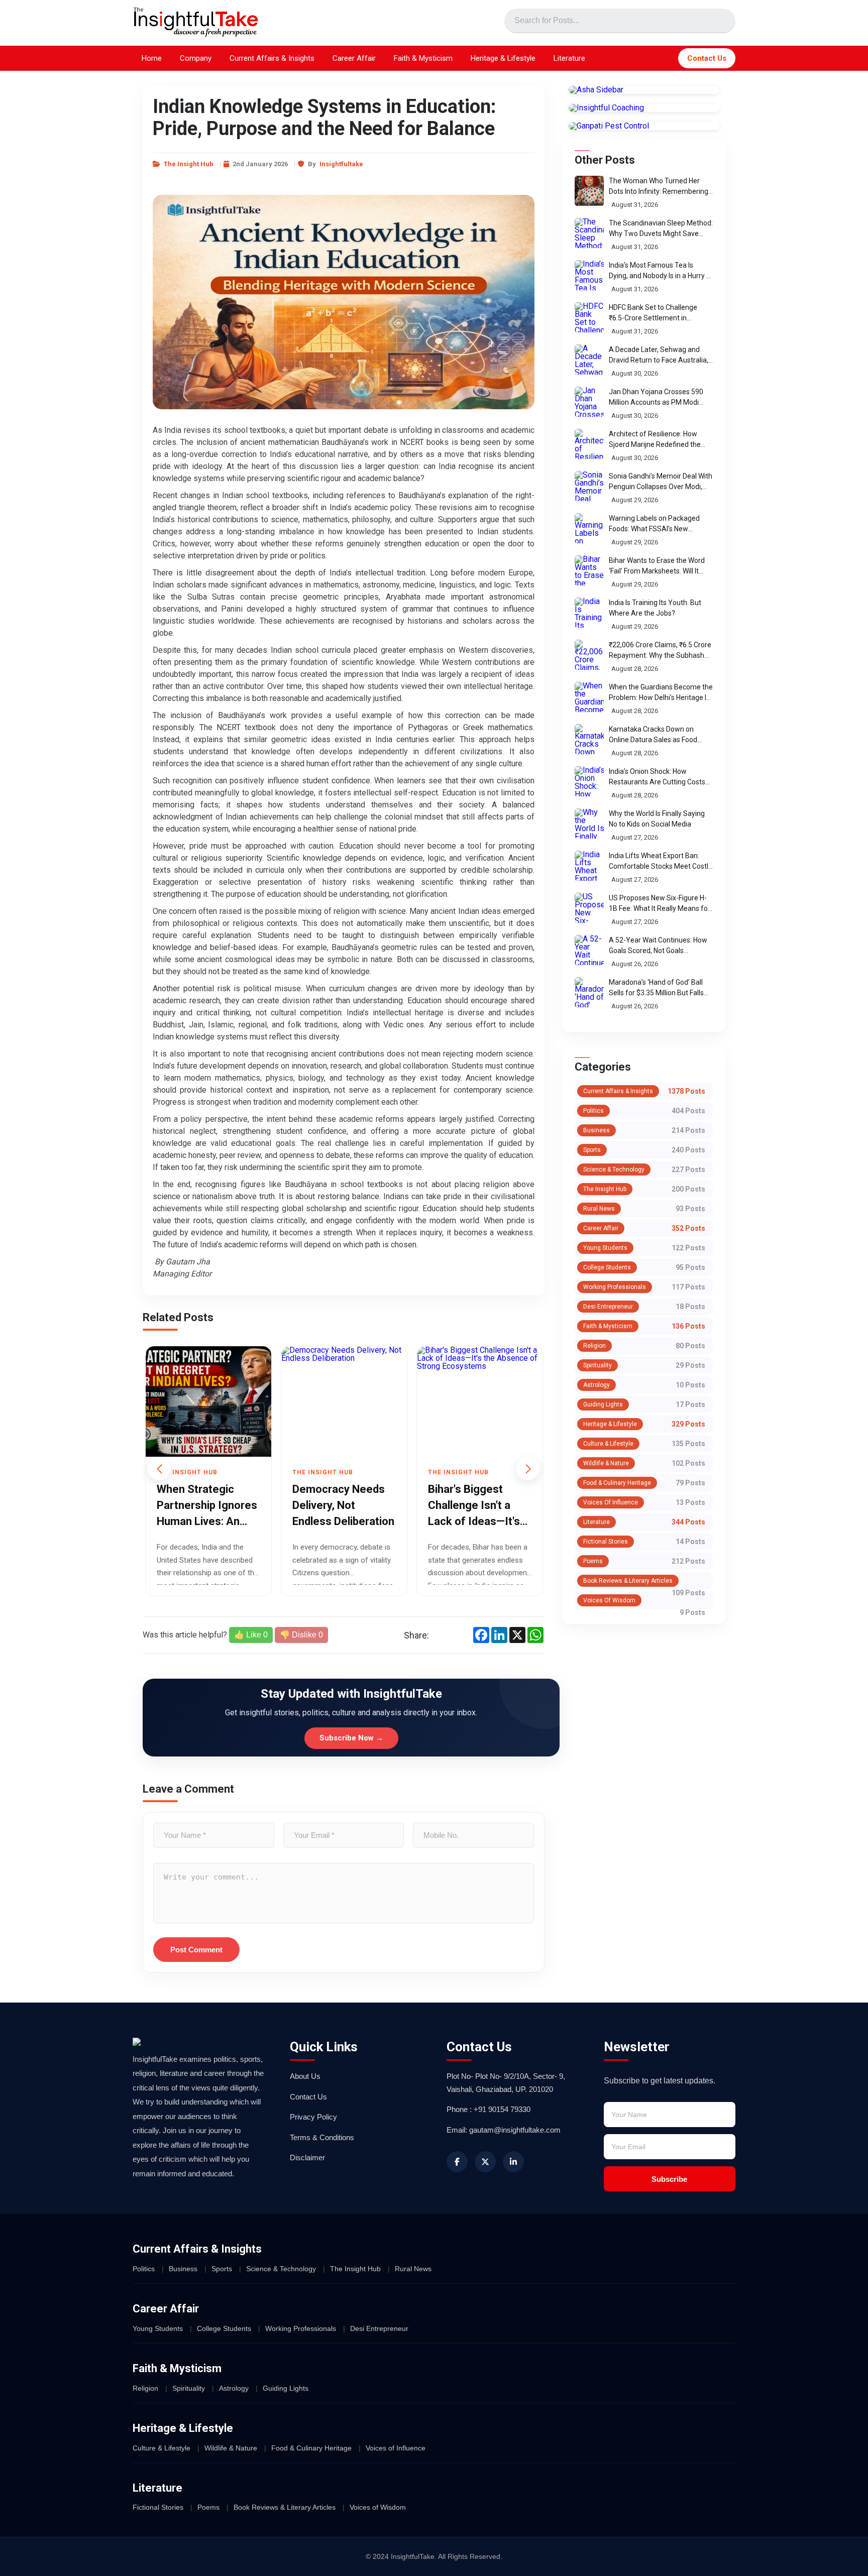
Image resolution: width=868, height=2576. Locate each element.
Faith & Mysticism (423, 58)
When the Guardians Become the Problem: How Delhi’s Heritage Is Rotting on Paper (661, 697)
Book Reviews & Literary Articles (628, 1581)
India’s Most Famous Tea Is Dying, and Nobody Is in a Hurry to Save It (661, 276)
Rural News (599, 1209)
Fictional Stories (606, 1542)
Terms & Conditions (322, 2137)
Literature (569, 58)
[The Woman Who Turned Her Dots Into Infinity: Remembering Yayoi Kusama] (589, 191)
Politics (593, 1111)
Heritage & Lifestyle (503, 58)
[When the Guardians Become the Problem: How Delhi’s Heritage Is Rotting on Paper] (589, 697)
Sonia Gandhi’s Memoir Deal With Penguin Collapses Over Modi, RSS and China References (661, 487)
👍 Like (251, 1635)
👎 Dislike (301, 1635)
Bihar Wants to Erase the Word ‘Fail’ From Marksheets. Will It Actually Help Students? (657, 571)
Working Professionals (615, 1287)
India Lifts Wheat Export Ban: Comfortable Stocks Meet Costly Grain (660, 866)
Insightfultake (341, 164)
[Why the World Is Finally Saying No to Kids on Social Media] (589, 824)
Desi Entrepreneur (608, 1307)
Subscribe (669, 2179)
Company (196, 58)
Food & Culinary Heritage (617, 1483)
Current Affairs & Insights (272, 58)
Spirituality (598, 1365)
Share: (416, 1635)
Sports (592, 1150)
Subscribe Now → (351, 1738)
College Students (607, 1267)
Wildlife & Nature (606, 1463)
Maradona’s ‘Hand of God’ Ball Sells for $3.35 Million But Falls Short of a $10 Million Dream (656, 993)
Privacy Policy (313, 2117)
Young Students (605, 1248)
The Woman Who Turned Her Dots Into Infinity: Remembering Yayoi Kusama (659, 191)
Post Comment (196, 1950)
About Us (305, 2076)
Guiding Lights (603, 1404)
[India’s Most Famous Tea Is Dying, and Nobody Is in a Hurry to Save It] (589, 275)
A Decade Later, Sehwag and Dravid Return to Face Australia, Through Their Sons (659, 360)
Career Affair (354, 58)
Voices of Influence (611, 1502)
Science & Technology (614, 1169)
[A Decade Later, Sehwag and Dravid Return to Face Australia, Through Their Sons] (589, 360)
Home (152, 58)
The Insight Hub (189, 164)
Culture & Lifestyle (608, 1444)
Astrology (596, 1385)
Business (596, 1130)
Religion (594, 1346)
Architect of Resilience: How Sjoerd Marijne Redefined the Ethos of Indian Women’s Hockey (660, 444)
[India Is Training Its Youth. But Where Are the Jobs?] (589, 613)
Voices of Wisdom (609, 1600)
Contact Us (707, 58)
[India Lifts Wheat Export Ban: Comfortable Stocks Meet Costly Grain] (589, 866)
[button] (528, 1469)
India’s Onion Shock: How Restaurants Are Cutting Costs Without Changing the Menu (657, 782)
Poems (593, 1561)
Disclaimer (307, 2157)
